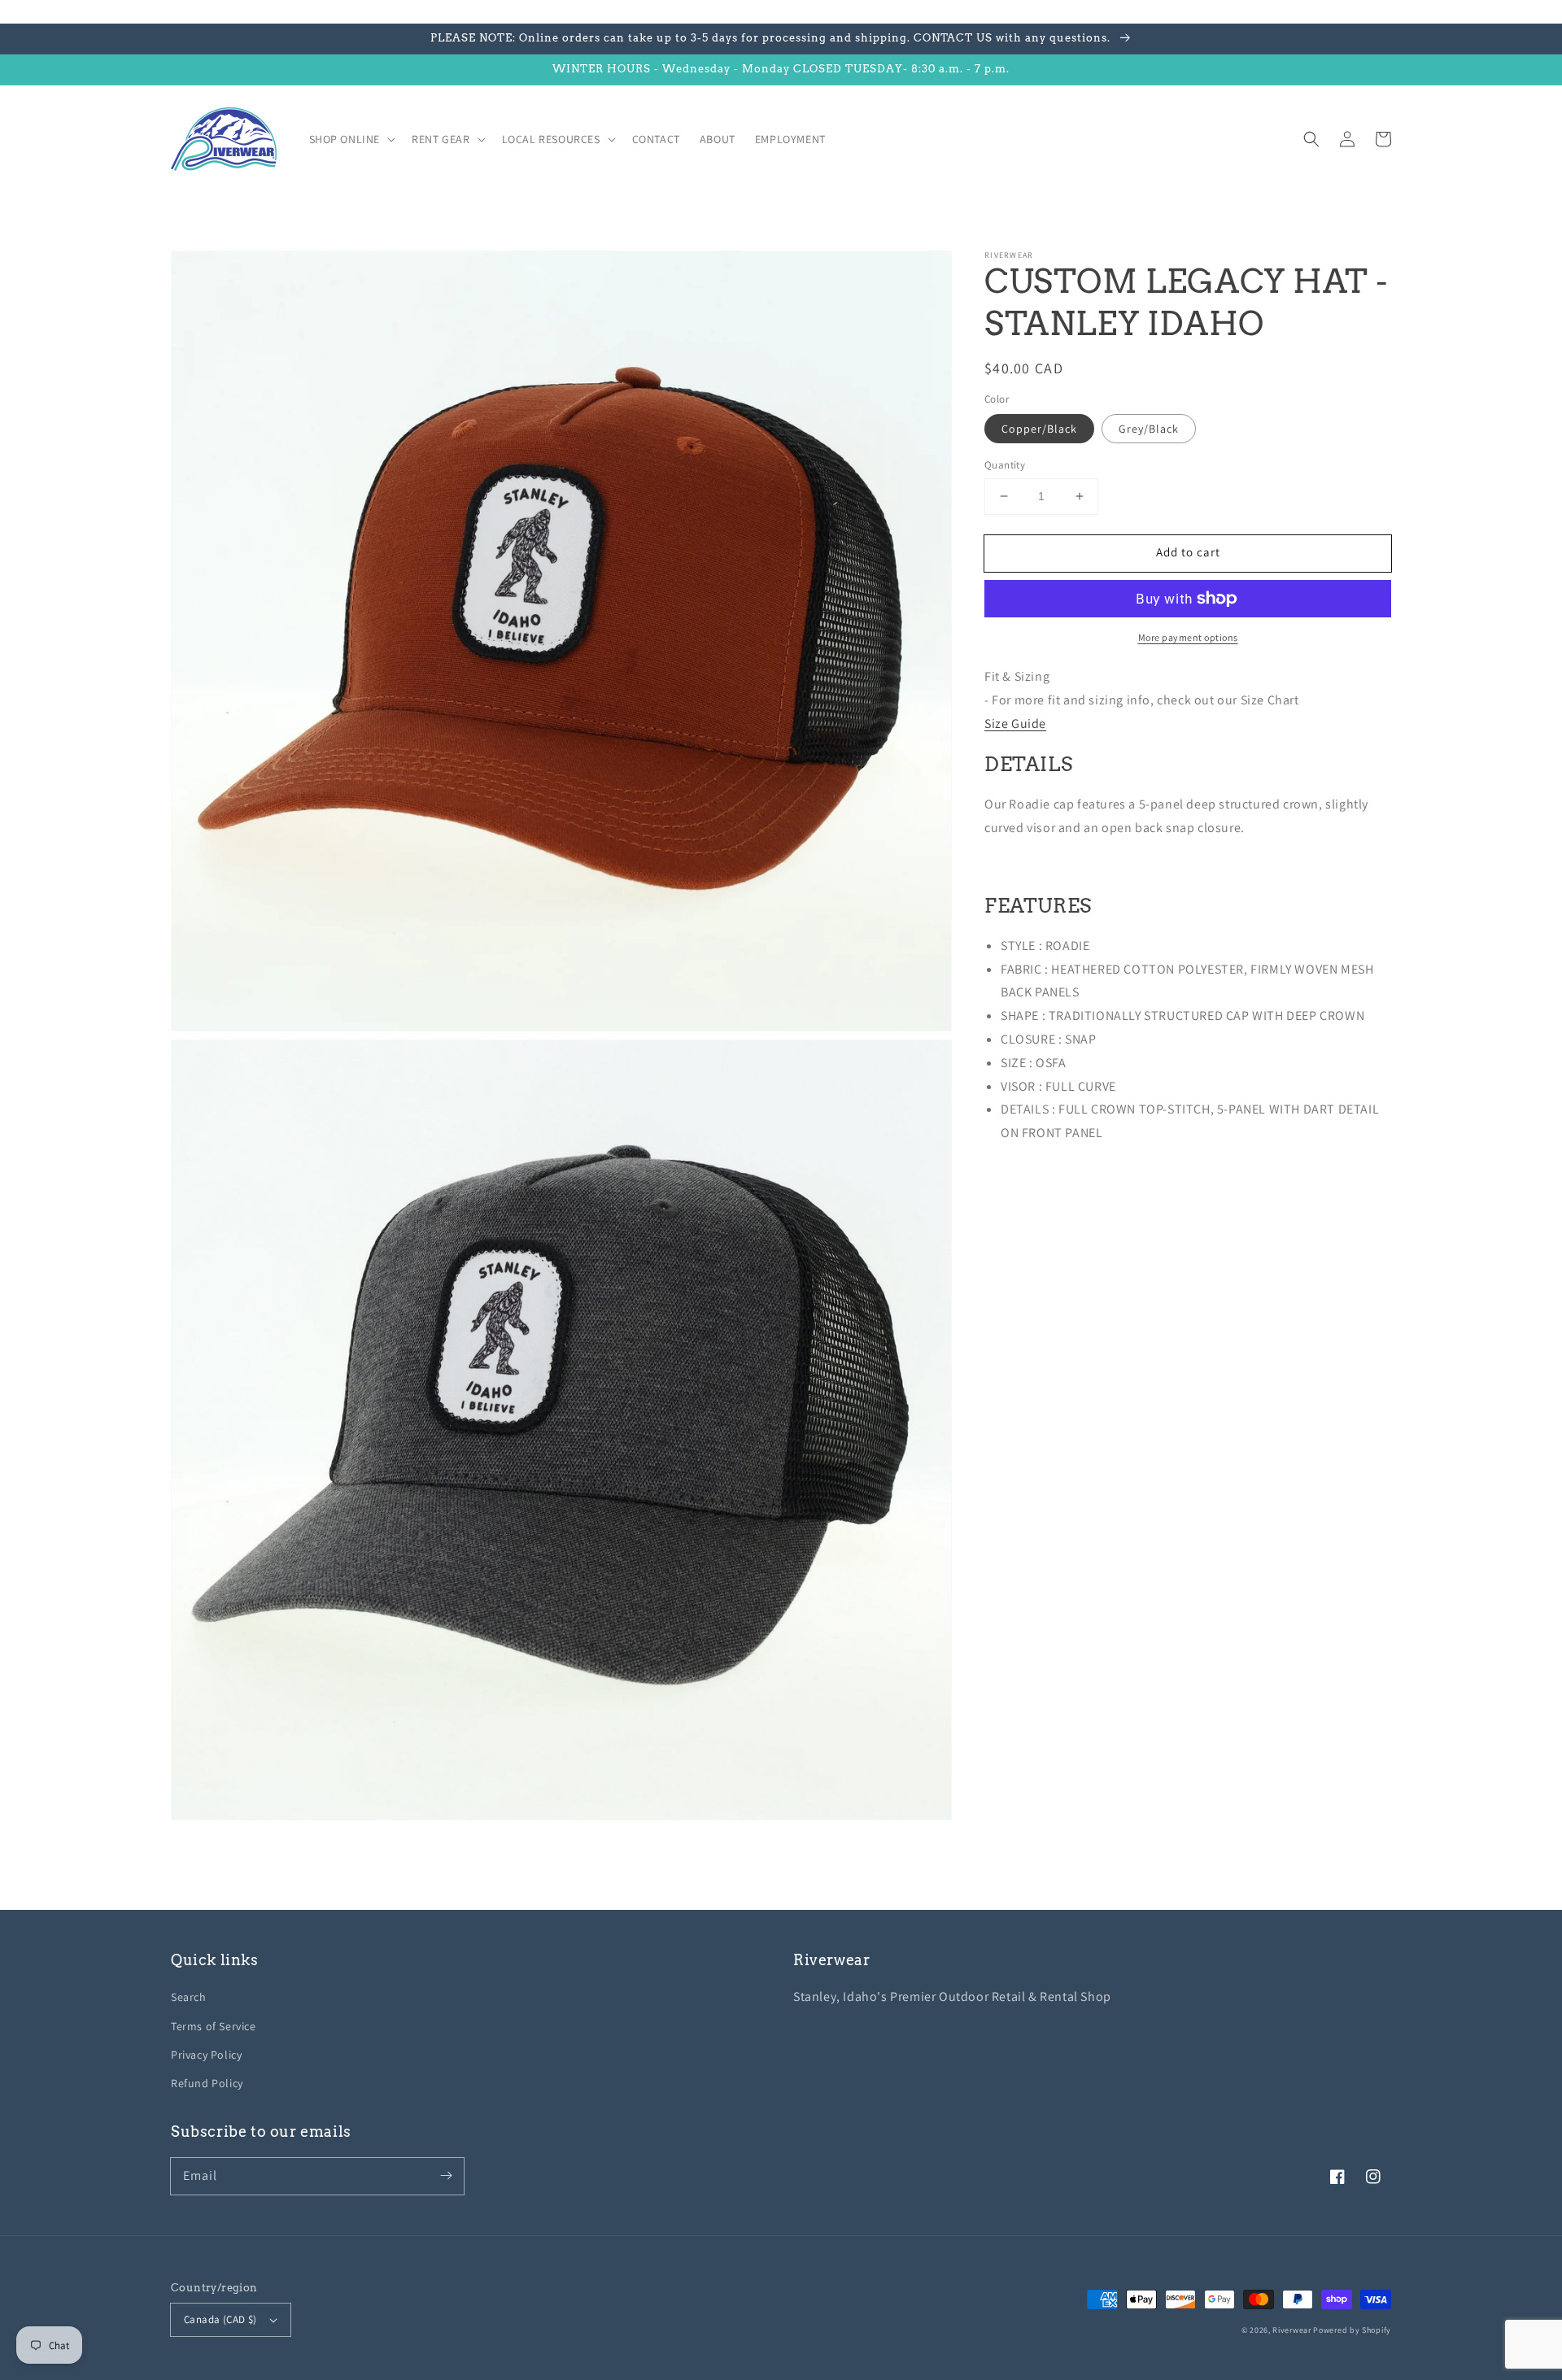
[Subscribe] (446, 2176)
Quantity (1005, 465)
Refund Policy (207, 2083)
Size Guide (1015, 724)
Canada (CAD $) (220, 2319)
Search (189, 1997)
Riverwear (1291, 2330)
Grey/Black (1149, 429)
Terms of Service (214, 2026)
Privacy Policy (206, 2055)
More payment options (1188, 637)
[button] (1311, 139)
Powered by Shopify (1352, 2330)
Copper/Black (1039, 429)
